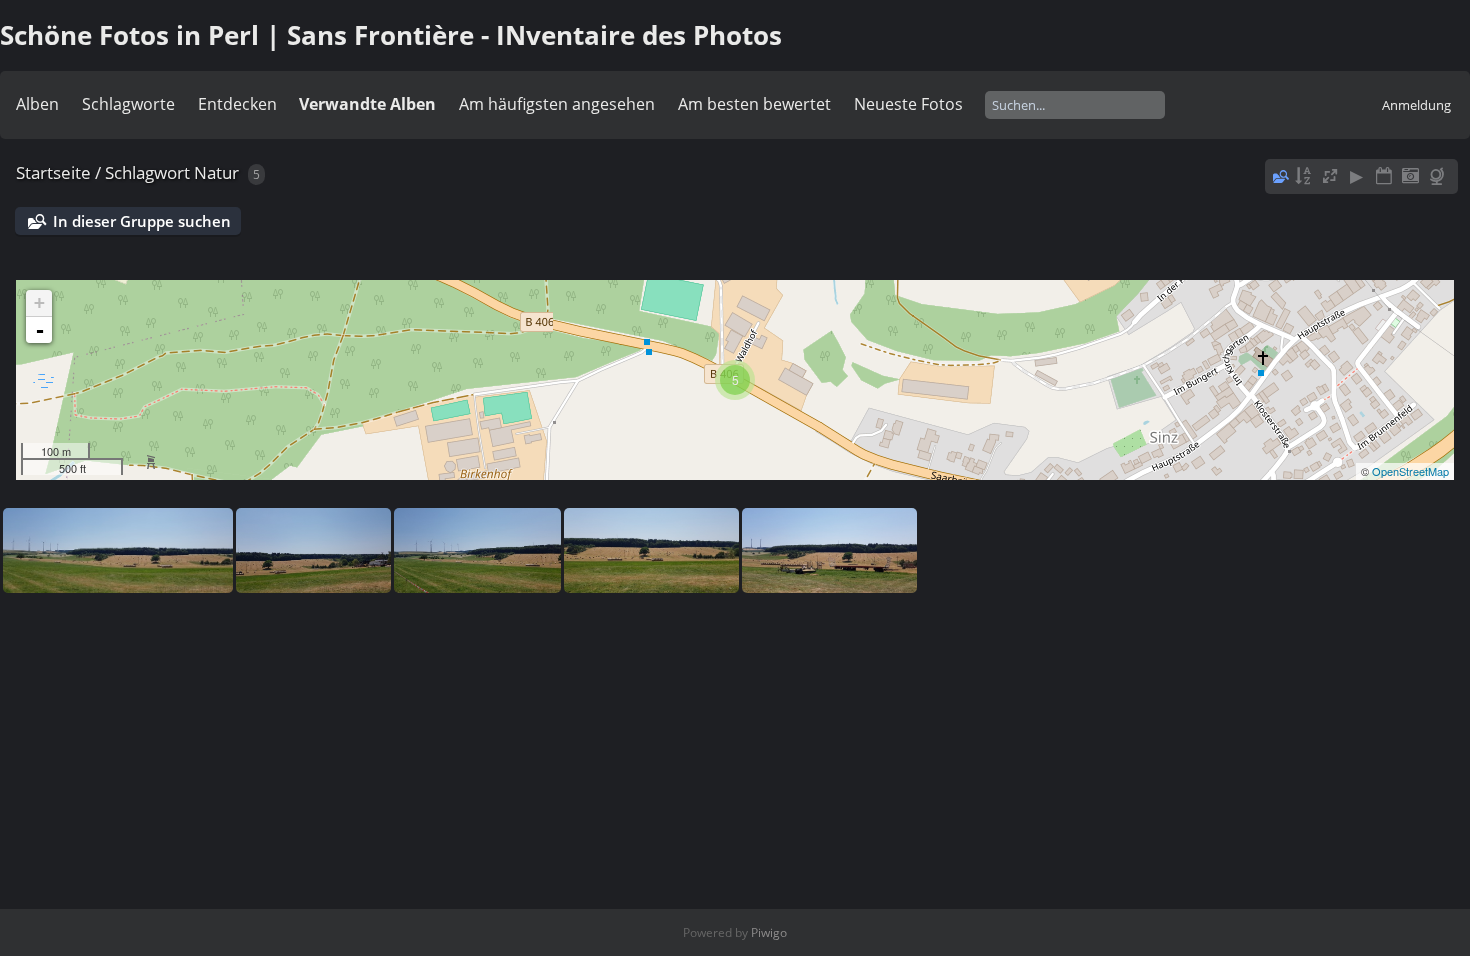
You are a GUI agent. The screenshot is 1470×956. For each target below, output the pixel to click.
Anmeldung (1416, 105)
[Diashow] (1357, 176)
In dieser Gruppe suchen (142, 221)
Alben (37, 104)
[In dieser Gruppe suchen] (1279, 176)
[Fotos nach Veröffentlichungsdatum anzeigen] (1384, 176)
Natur (216, 172)
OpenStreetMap (1410, 471)
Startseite (53, 172)
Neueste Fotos (908, 104)
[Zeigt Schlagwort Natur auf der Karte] (1439, 176)
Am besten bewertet (754, 104)
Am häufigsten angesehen (557, 104)
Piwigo (769, 932)
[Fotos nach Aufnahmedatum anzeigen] (1410, 176)
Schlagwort (147, 172)
